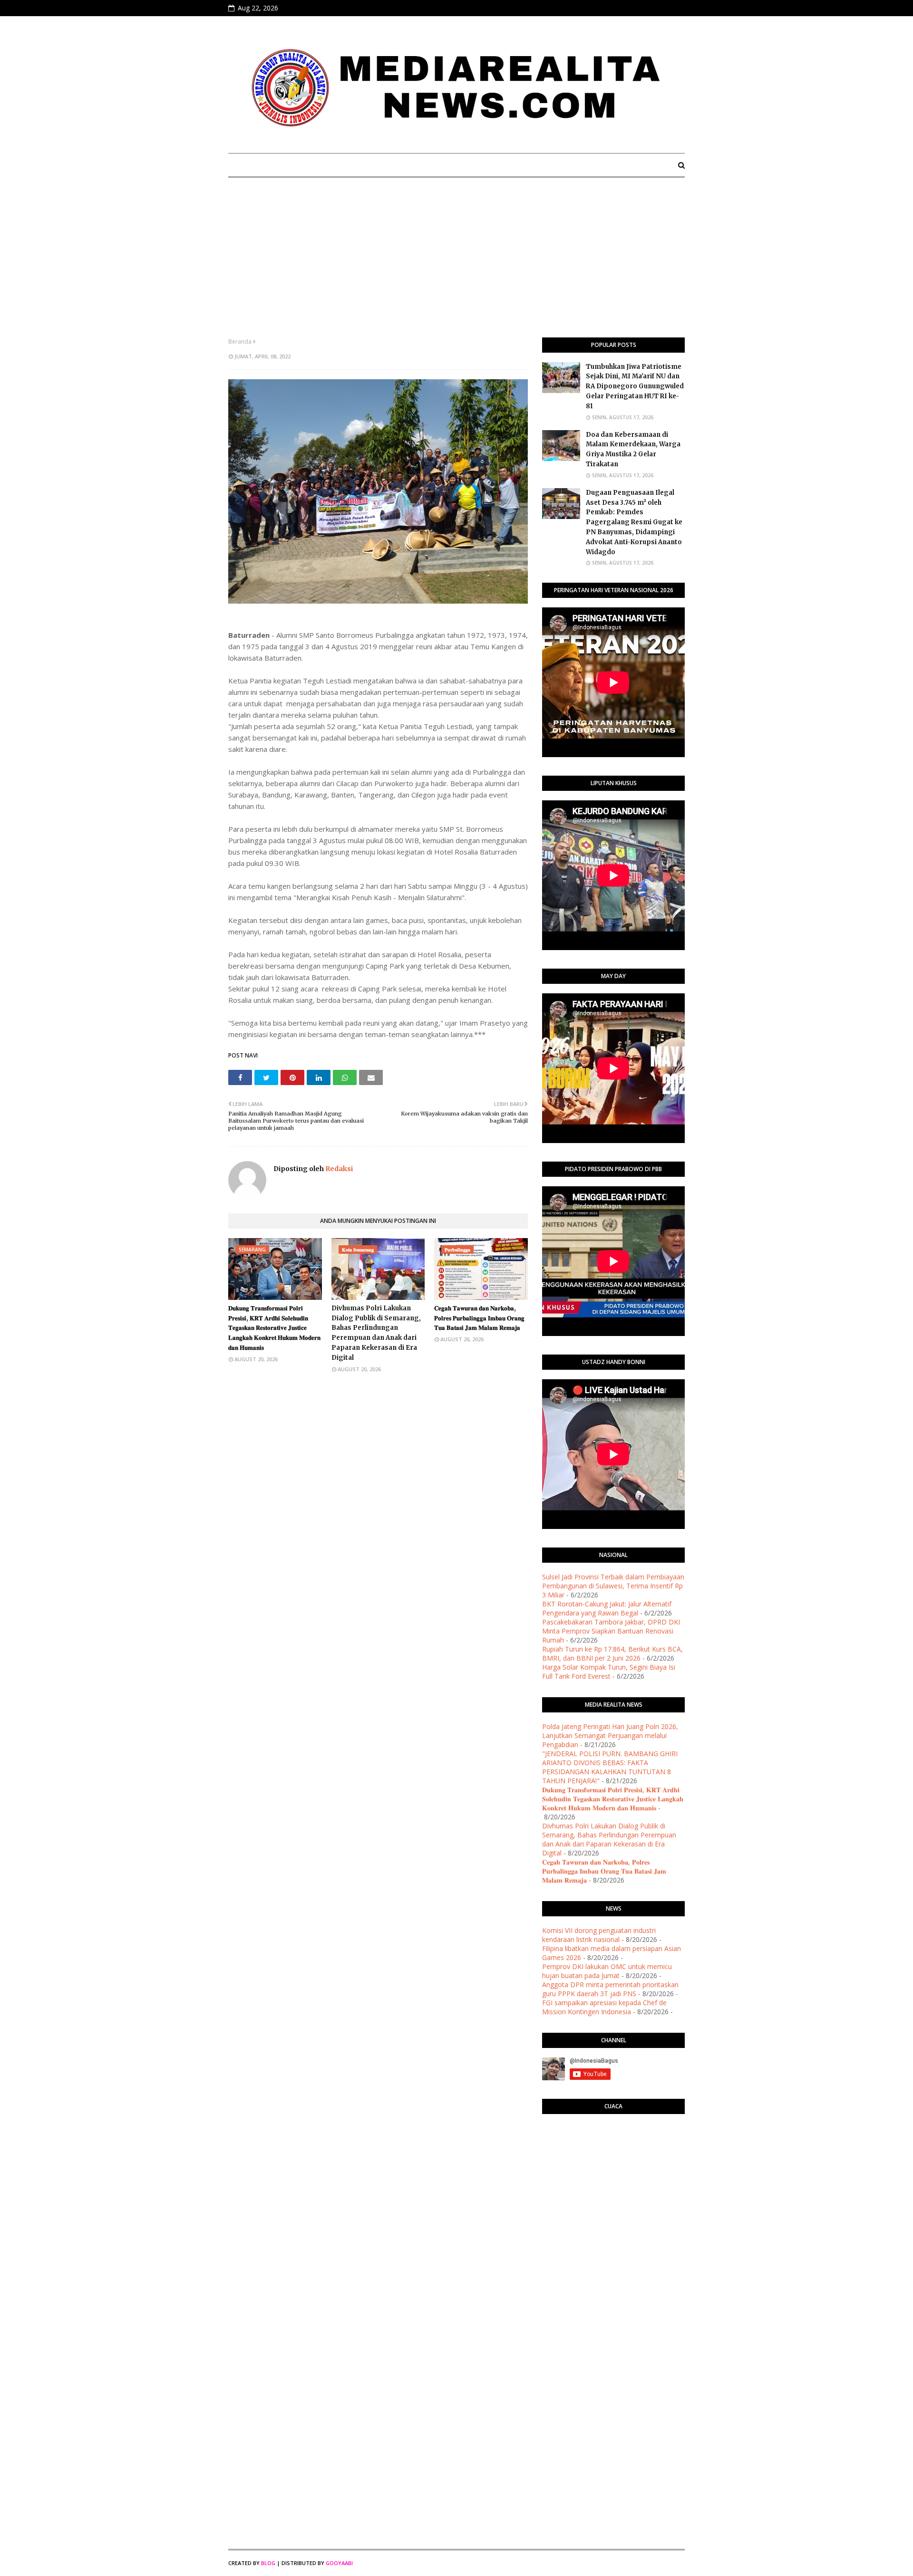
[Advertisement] (456, 266)
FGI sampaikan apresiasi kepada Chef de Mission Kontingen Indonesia (604, 2007)
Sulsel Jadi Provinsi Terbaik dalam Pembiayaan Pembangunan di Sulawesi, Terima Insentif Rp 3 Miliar (613, 1586)
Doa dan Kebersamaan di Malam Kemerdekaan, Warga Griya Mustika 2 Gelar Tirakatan (633, 449)
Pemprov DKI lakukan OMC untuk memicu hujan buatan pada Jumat (607, 1971)
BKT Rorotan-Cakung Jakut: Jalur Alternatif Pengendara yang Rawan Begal (607, 1608)
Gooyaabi (339, 2563)
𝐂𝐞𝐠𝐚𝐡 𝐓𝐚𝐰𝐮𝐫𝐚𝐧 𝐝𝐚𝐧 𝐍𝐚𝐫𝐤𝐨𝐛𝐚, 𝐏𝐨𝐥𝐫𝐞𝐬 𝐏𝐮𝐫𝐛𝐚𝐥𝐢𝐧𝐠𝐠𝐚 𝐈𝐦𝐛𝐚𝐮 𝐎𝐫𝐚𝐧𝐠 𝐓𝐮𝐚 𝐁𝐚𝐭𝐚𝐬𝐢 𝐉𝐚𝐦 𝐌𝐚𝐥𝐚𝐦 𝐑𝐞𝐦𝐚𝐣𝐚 (479, 1318)
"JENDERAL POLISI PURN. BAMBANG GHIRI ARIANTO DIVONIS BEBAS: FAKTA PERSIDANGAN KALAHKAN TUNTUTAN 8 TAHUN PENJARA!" (610, 1767)
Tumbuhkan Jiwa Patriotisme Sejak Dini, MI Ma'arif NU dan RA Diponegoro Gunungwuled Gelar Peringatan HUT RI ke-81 (635, 386)
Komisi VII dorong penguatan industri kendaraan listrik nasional (599, 1935)
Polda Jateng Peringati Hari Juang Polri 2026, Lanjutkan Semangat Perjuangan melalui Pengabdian (610, 1735)
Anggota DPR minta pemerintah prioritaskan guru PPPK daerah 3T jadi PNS (610, 1989)
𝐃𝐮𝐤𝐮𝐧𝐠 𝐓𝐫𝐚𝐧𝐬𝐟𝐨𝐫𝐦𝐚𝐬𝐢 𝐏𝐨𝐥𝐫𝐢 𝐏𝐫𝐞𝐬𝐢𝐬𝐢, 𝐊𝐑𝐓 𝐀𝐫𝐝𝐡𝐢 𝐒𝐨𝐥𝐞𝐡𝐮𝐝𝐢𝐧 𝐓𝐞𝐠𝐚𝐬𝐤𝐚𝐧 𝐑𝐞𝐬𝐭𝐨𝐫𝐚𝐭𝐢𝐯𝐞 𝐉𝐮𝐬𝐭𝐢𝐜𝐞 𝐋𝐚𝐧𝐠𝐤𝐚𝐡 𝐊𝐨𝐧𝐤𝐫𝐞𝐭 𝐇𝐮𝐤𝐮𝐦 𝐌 (274, 1328)
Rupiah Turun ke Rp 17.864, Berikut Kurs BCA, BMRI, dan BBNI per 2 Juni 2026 (612, 1653)
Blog (268, 2563)
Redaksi (338, 1169)
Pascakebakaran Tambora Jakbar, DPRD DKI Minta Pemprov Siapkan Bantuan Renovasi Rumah (611, 1631)
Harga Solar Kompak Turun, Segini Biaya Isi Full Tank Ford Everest (609, 1672)
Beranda (240, 341)
